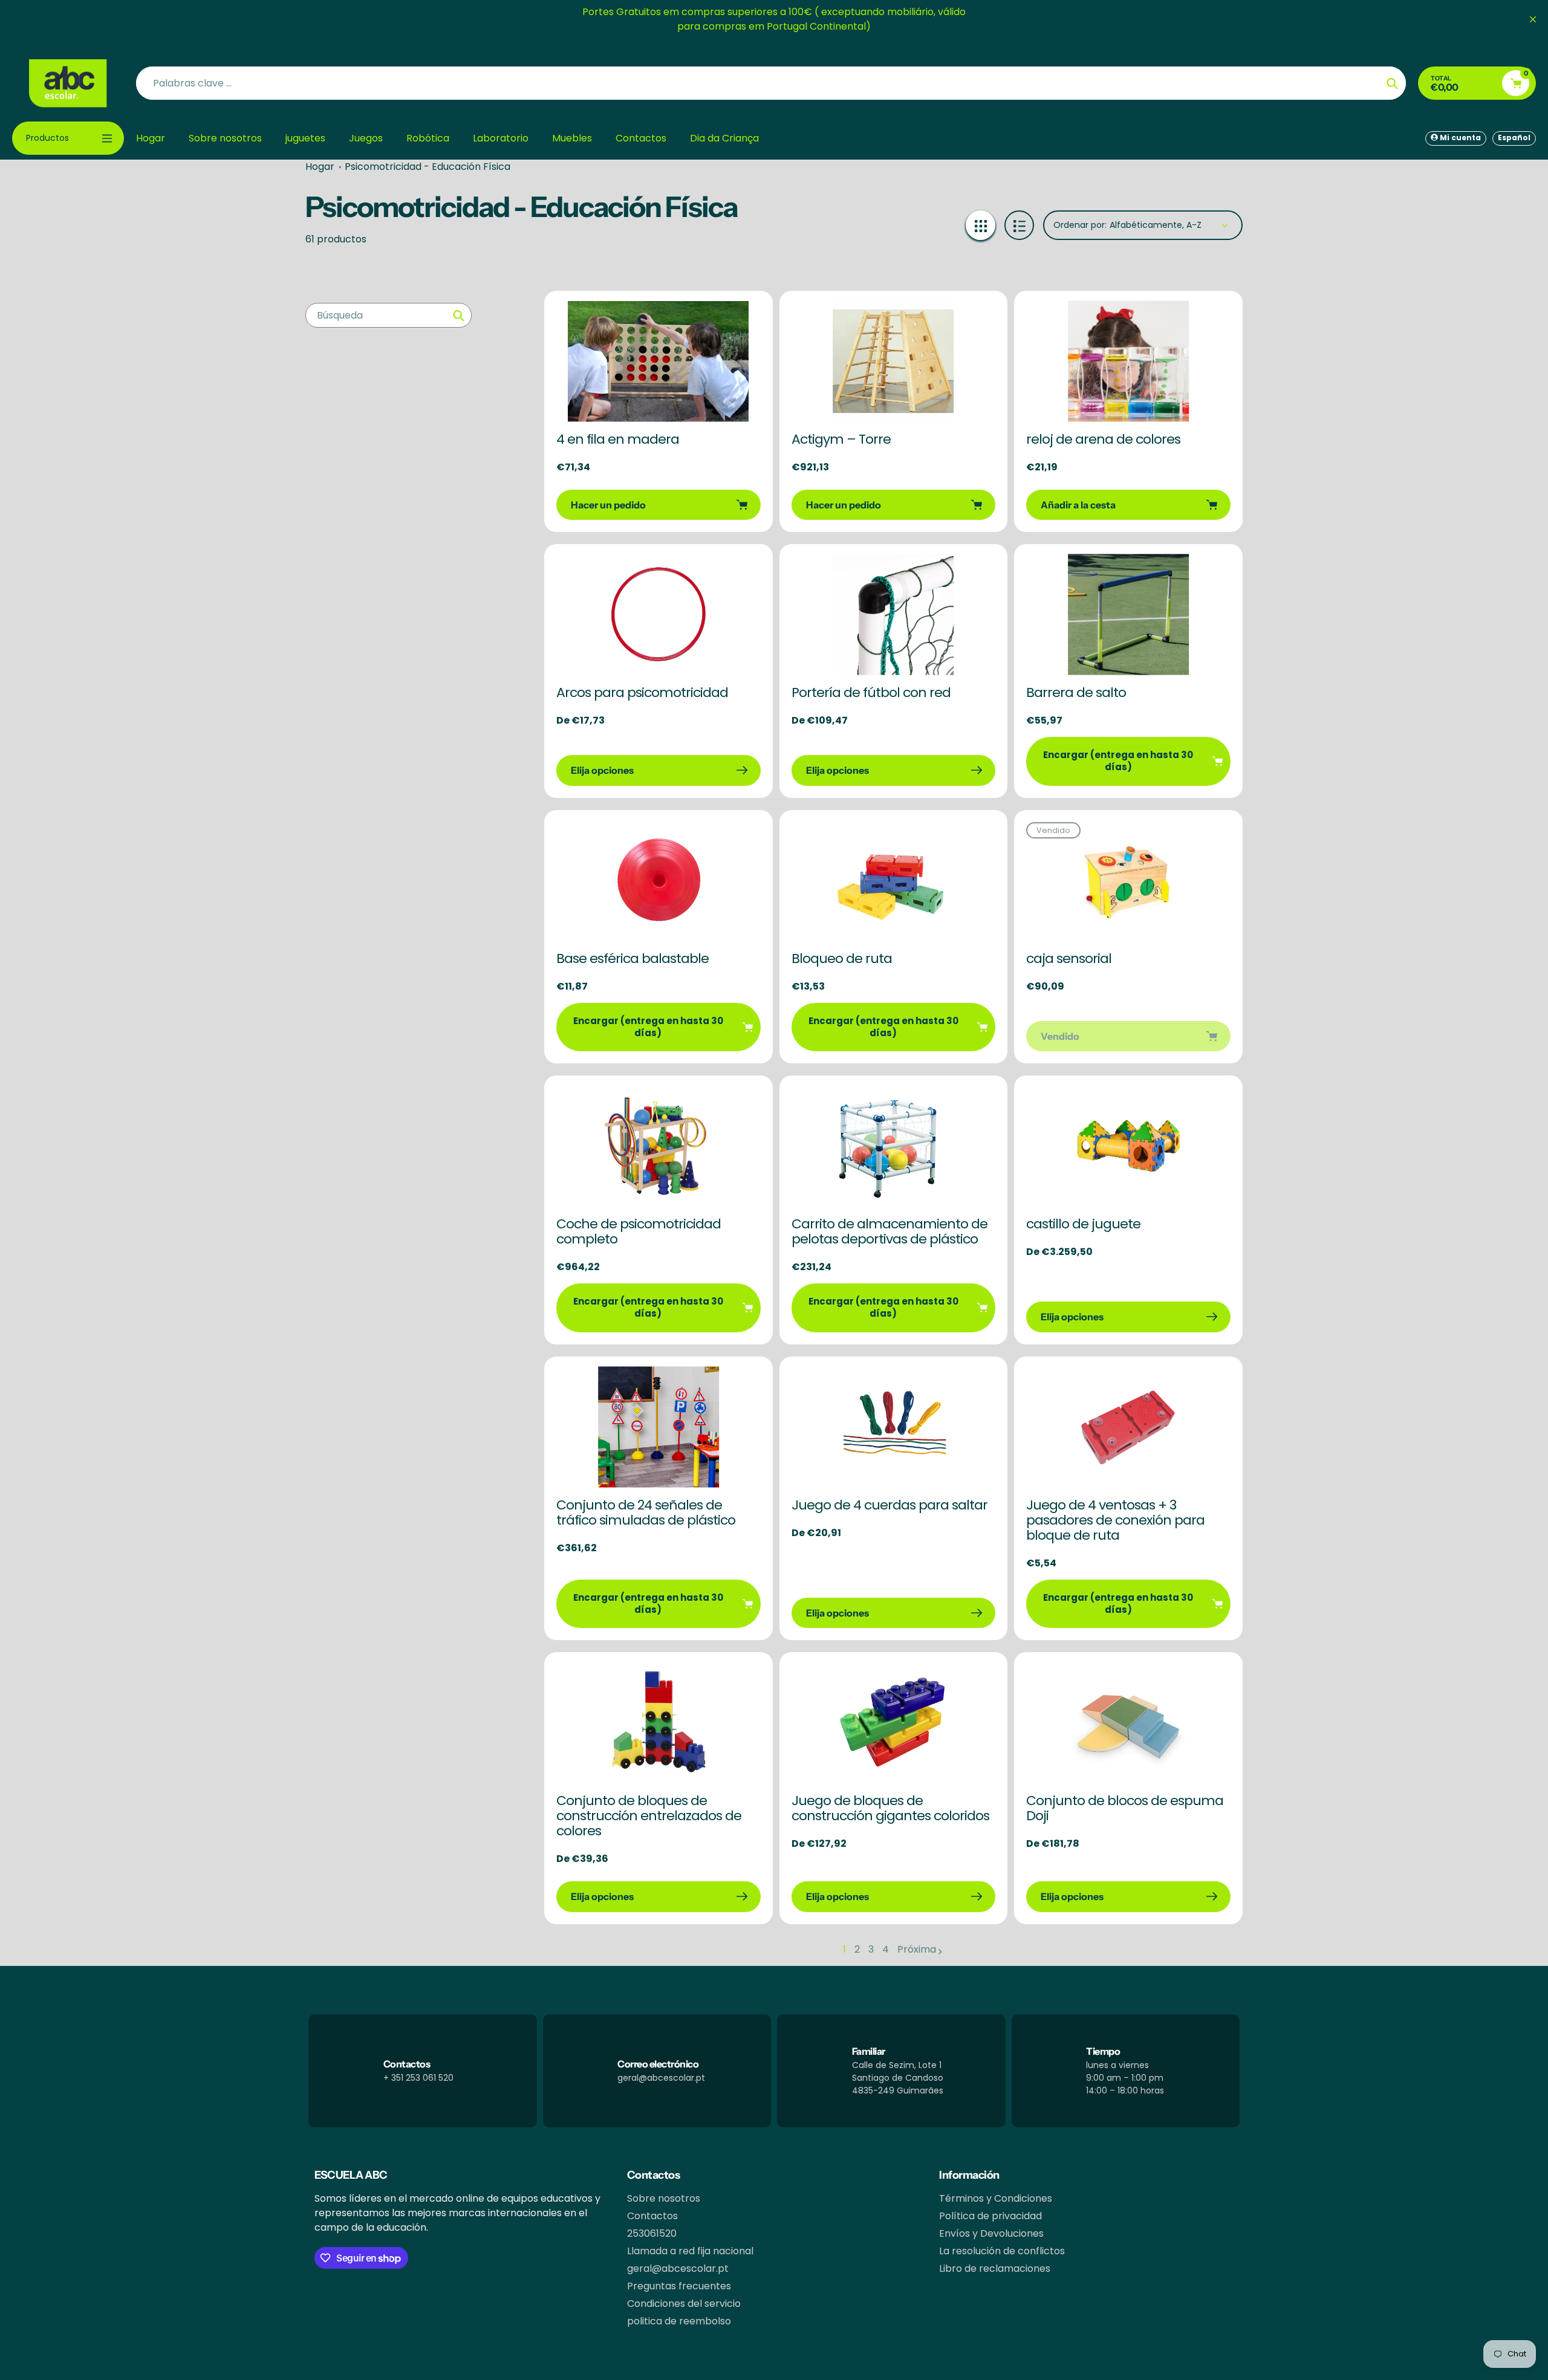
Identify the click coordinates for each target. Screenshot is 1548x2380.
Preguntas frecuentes (679, 2286)
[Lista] (1019, 225)
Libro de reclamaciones (995, 2268)
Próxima (917, 1949)
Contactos (652, 2216)
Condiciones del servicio (684, 2304)
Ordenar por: (1080, 225)
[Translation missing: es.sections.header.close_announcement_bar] (1533, 19)
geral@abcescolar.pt (678, 2268)
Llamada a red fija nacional (690, 2251)
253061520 (652, 2233)
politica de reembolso (679, 2321)
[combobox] (389, 315)
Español (1514, 138)
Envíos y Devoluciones (991, 2233)
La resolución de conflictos (1002, 2251)
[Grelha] (981, 225)
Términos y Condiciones (996, 2198)
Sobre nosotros (664, 2198)
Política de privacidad (990, 2216)
